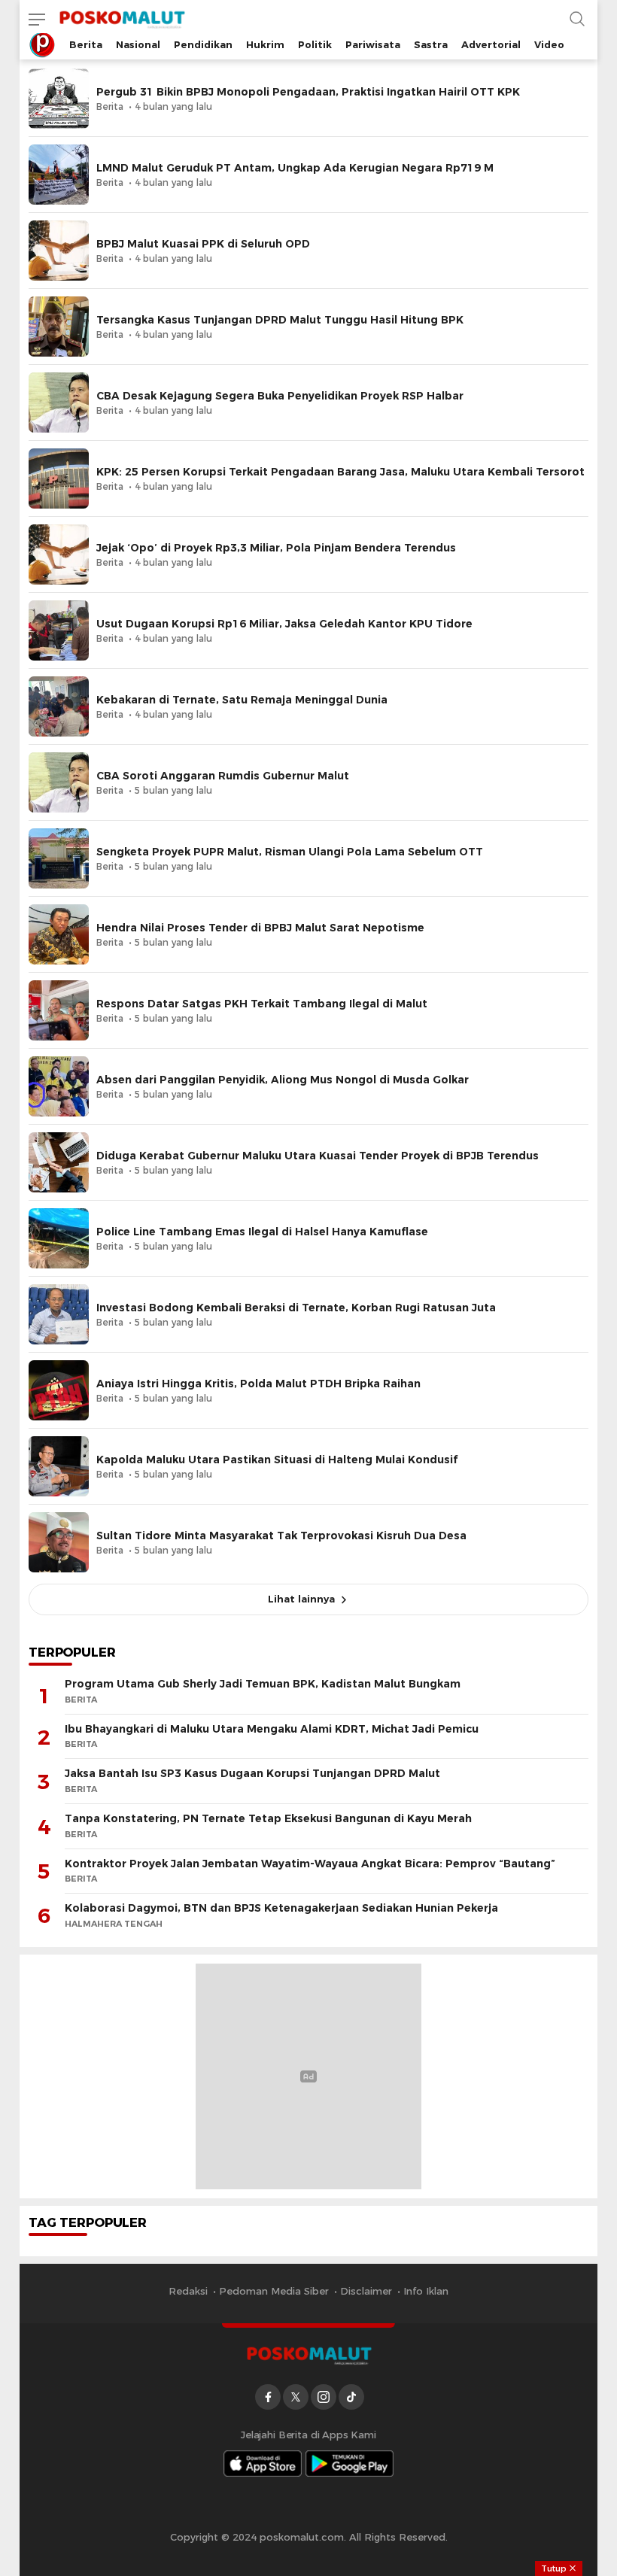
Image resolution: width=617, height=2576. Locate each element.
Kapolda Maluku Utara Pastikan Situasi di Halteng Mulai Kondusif (277, 1460)
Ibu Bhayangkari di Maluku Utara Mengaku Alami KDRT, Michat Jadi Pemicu (272, 1729)
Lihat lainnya (301, 1599)
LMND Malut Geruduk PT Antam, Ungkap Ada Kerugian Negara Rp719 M (295, 168)
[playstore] (350, 2464)
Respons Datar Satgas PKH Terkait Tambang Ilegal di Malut (262, 1004)
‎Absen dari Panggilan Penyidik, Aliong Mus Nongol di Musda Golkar (283, 1080)
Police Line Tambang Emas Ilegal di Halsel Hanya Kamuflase (262, 1232)
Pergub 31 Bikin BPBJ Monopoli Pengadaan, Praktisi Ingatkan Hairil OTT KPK (308, 92)
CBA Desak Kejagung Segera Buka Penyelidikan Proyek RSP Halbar (280, 396)
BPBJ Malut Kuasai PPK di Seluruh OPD (203, 244)
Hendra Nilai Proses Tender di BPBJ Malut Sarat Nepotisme (260, 928)
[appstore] (263, 2464)
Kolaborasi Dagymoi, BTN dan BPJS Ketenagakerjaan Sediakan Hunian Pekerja (281, 1908)
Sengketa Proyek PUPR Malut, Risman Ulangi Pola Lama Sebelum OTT (290, 852)
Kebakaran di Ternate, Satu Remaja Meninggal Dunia (242, 700)
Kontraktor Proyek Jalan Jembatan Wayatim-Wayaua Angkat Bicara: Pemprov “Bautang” (310, 1864)
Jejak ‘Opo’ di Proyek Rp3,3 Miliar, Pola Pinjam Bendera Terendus (276, 548)
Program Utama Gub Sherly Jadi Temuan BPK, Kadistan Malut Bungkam (263, 1684)
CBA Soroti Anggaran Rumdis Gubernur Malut (223, 776)
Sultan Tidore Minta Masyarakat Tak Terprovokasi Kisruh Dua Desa (281, 1536)
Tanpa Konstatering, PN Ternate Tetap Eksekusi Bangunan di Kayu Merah (268, 1818)
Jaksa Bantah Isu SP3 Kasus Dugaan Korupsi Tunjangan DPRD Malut (252, 1773)
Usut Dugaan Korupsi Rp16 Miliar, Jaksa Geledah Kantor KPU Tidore (284, 624)
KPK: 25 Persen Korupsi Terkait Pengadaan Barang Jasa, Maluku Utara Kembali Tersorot (340, 472)
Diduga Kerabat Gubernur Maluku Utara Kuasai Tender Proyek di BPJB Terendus (318, 1156)
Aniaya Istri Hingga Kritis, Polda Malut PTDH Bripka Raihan (258, 1384)
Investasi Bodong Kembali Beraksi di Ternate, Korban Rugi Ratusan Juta (296, 1308)
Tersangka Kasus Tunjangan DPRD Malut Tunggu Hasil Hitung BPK (280, 320)
